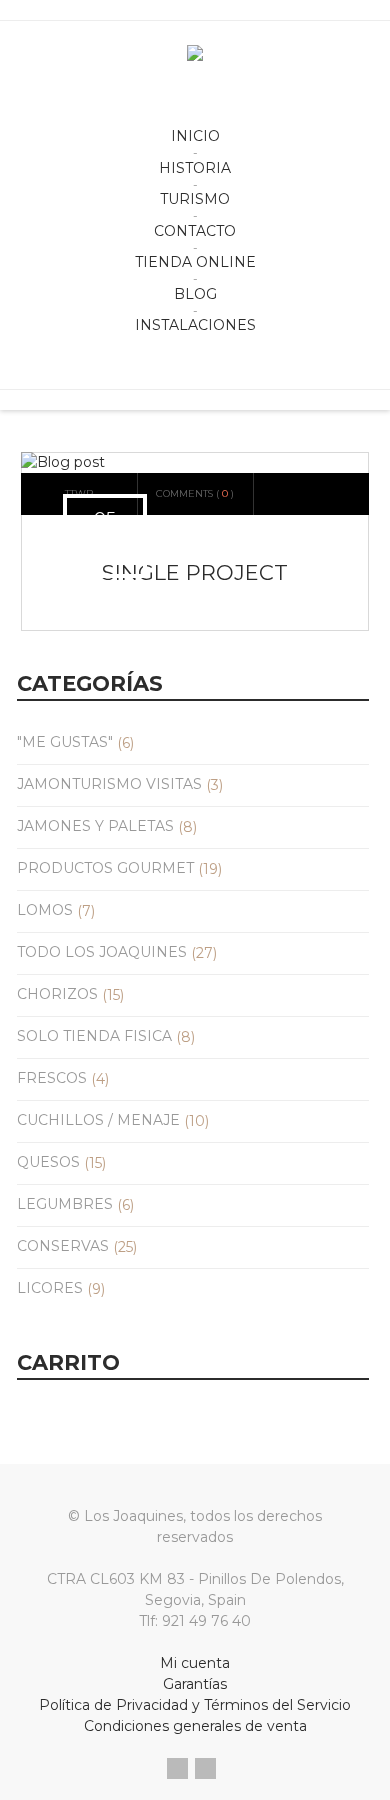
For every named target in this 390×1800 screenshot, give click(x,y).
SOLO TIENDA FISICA (94, 1036)
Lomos (45, 910)
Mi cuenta (195, 1663)
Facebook (177, 1768)
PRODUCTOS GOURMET (105, 868)
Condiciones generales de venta (195, 1726)
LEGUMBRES (65, 1204)
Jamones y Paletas (95, 826)
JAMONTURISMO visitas (109, 784)
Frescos (52, 1078)
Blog (195, 294)
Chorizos (57, 994)
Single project (195, 572)
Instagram (205, 1768)
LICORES (50, 1288)
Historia (195, 168)
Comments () (195, 493)
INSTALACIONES (195, 325)
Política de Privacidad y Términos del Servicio (195, 1705)
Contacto (195, 231)
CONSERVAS (63, 1246)
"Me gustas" (65, 742)
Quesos (48, 1162)
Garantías (195, 1684)
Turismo (195, 199)
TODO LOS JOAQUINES (102, 952)
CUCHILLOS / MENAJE (98, 1120)
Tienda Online (195, 262)
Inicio (195, 136)
